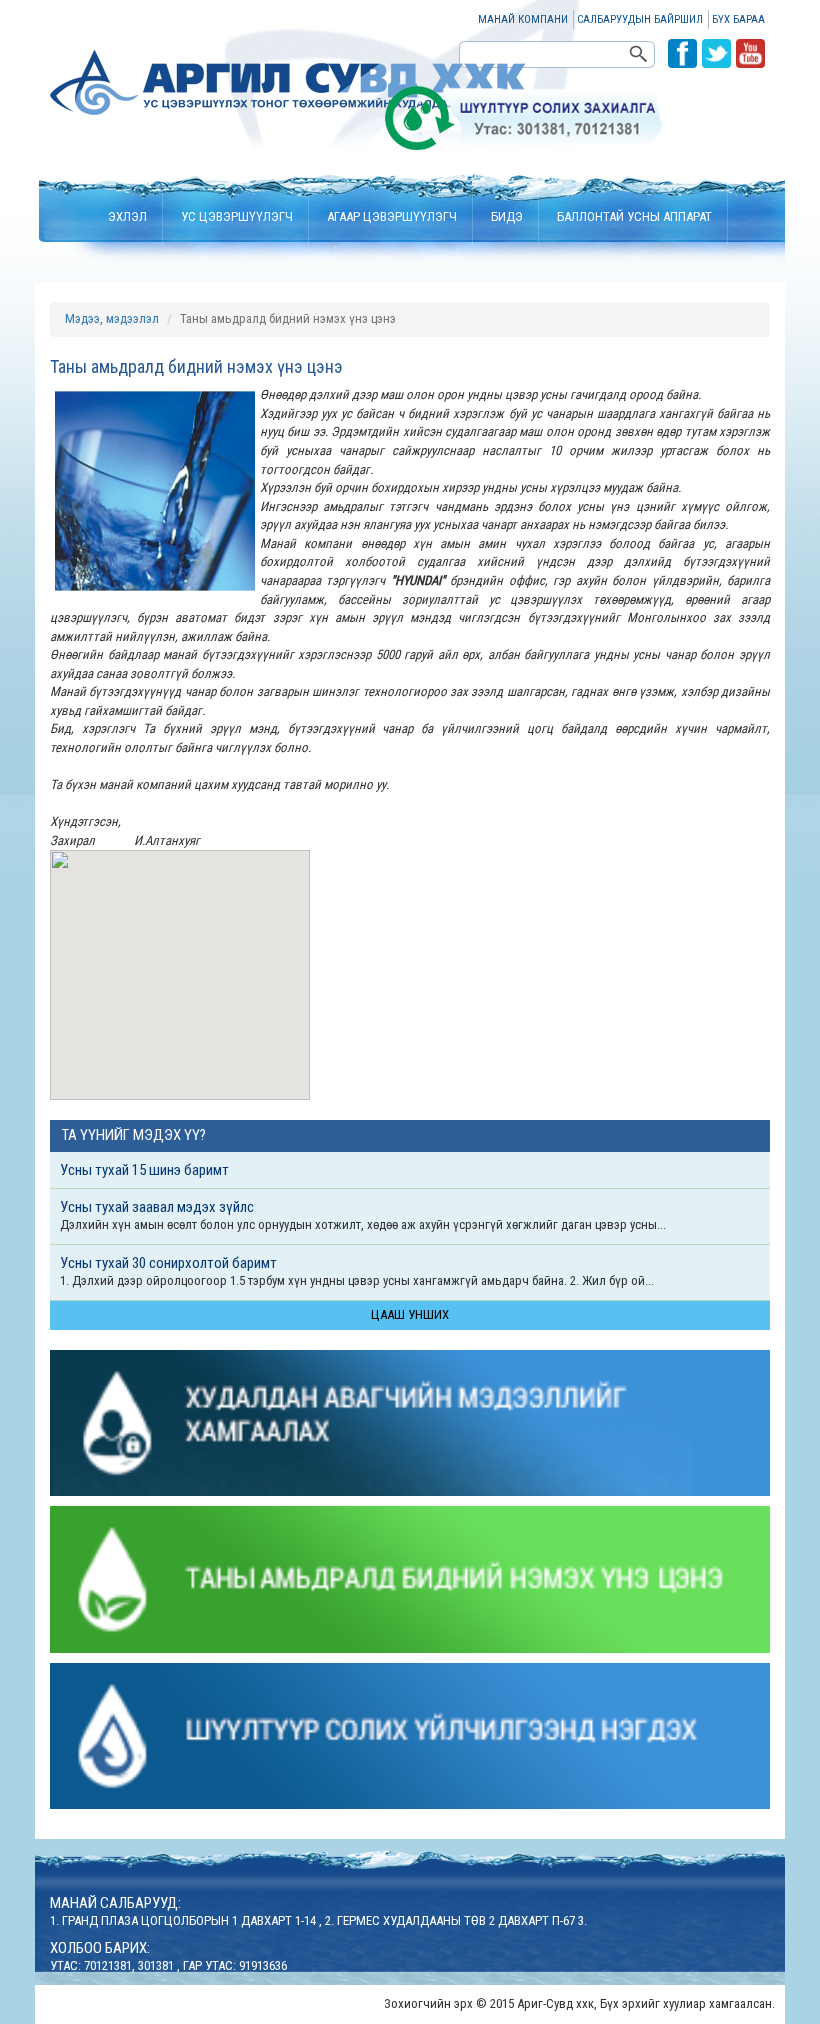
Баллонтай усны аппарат (634, 216)
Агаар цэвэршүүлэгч (392, 216)
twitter (716, 53)
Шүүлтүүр (289, 296)
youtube (750, 53)
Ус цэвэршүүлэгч (237, 216)
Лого (288, 82)
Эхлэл (127, 216)
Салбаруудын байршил (640, 19)
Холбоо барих (518, 296)
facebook (682, 53)
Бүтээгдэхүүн (398, 296)
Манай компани (523, 19)
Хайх (641, 54)
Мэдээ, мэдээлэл (112, 318)
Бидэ (507, 216)
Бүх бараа (738, 19)
